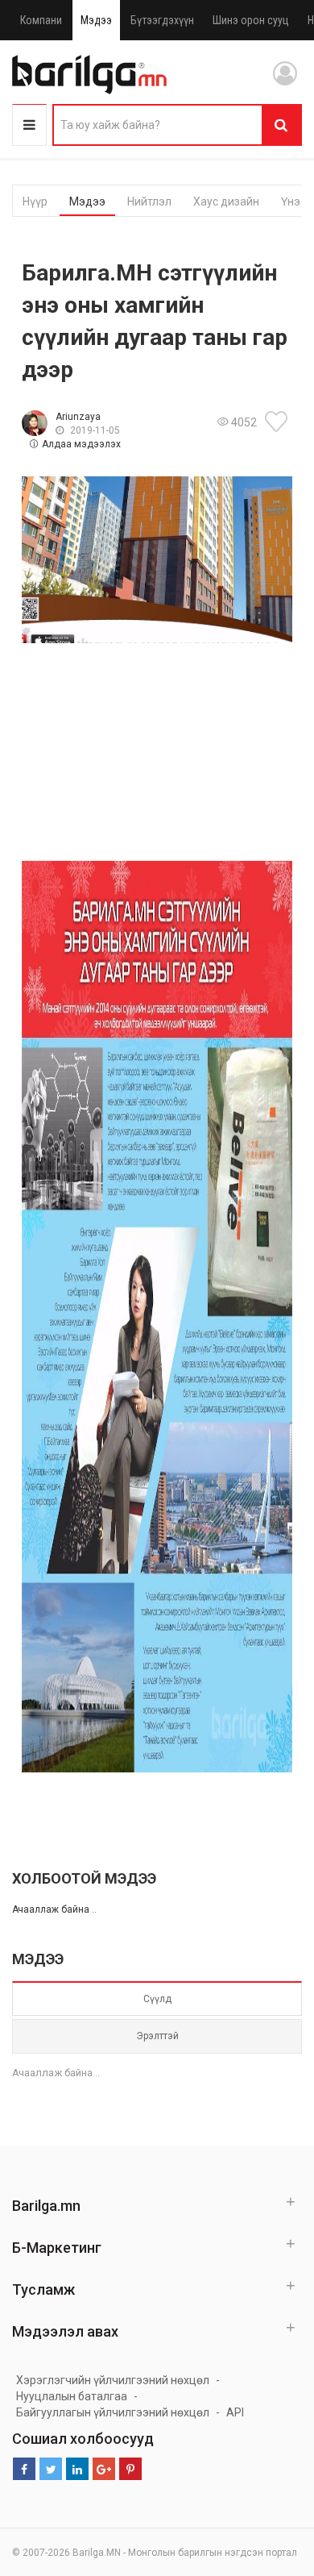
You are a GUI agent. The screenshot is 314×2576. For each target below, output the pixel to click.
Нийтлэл (149, 202)
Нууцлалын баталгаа (72, 2396)
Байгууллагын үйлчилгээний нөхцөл (113, 2412)
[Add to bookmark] (279, 422)
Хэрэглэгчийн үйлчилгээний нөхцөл (113, 2380)
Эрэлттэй (157, 2036)
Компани (41, 20)
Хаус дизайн (226, 202)
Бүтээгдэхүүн (162, 20)
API (235, 2412)
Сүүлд (157, 1999)
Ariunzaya (78, 417)
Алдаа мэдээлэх (81, 444)
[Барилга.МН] (89, 74)
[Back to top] (271, 2483)
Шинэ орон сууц (251, 20)
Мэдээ (96, 20)
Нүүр (35, 202)
